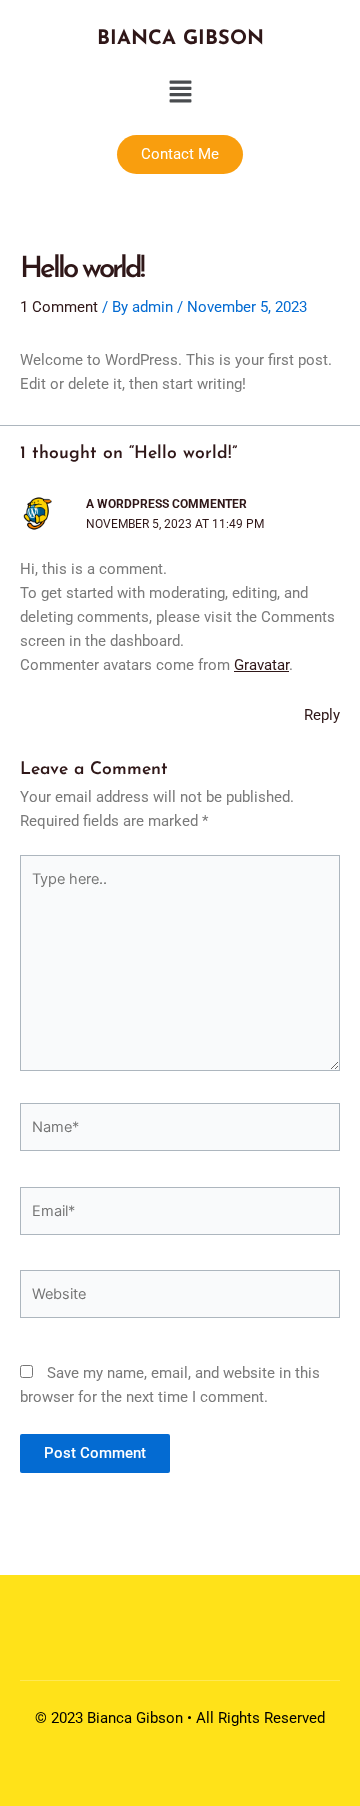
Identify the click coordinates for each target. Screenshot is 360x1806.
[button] (180, 93)
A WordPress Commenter (166, 504)
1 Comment (59, 307)
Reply (322, 715)
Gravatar (261, 665)
